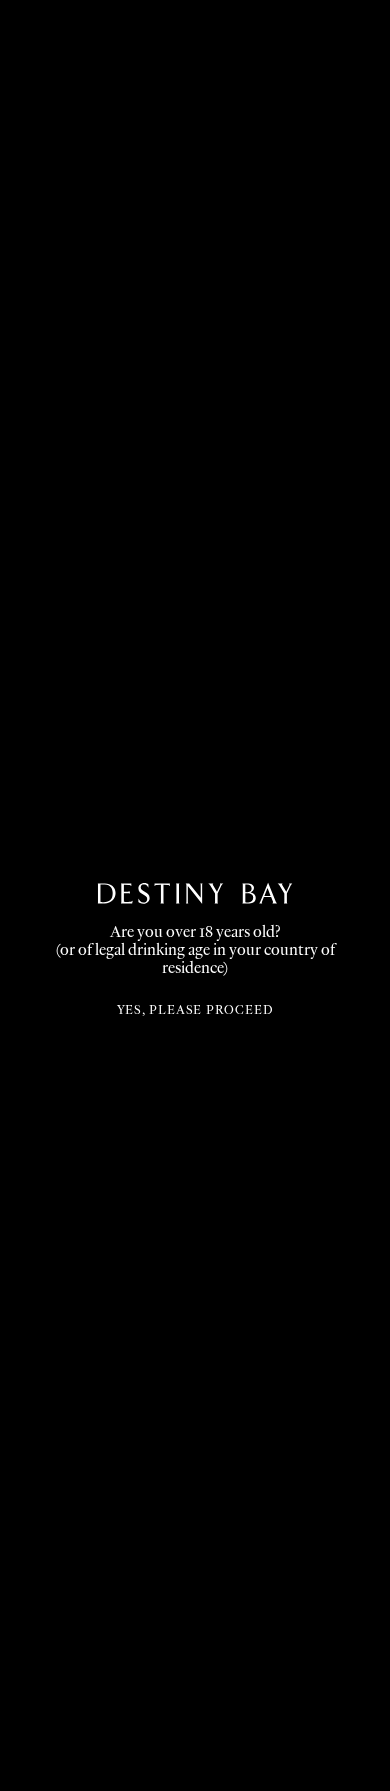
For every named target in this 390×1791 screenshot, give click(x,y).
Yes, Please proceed (190, 1010)
